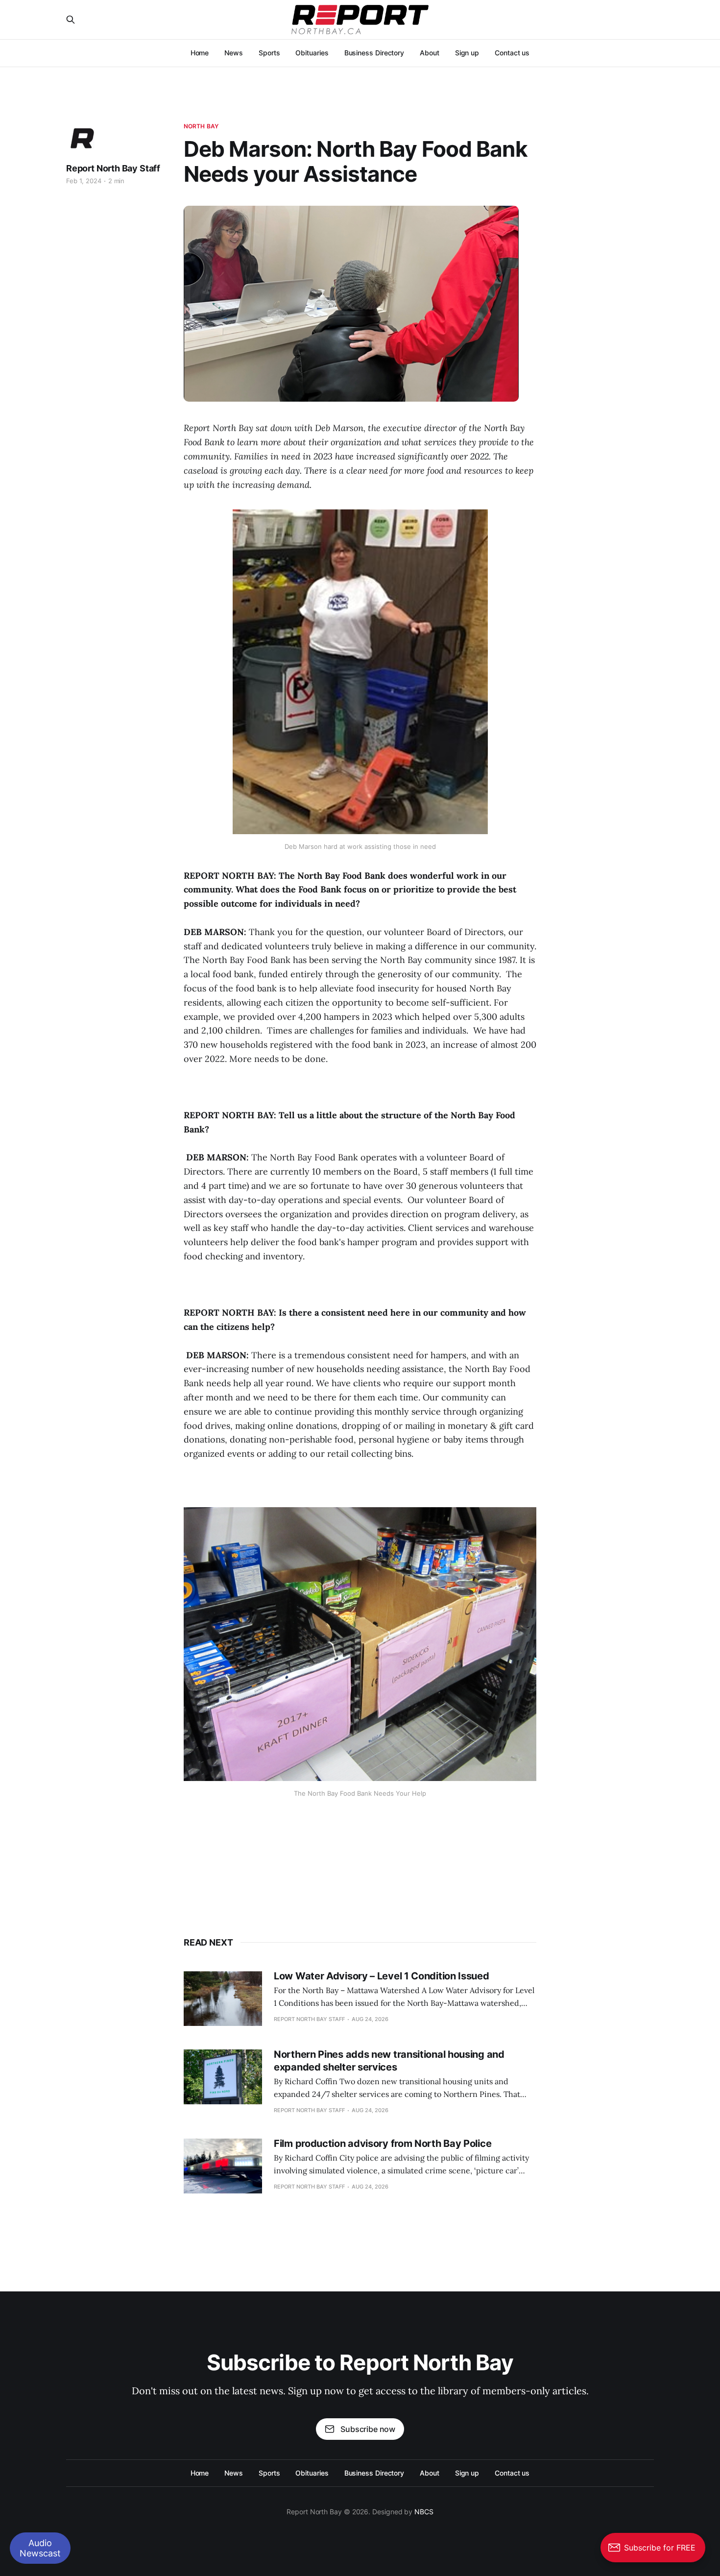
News (234, 53)
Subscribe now (368, 2429)
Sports (269, 53)
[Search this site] (71, 20)
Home (200, 53)
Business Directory (374, 53)
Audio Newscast (40, 2548)
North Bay (201, 126)
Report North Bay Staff (113, 168)
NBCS (424, 2512)
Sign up (467, 53)
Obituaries (312, 53)
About (430, 53)
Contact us (512, 53)
